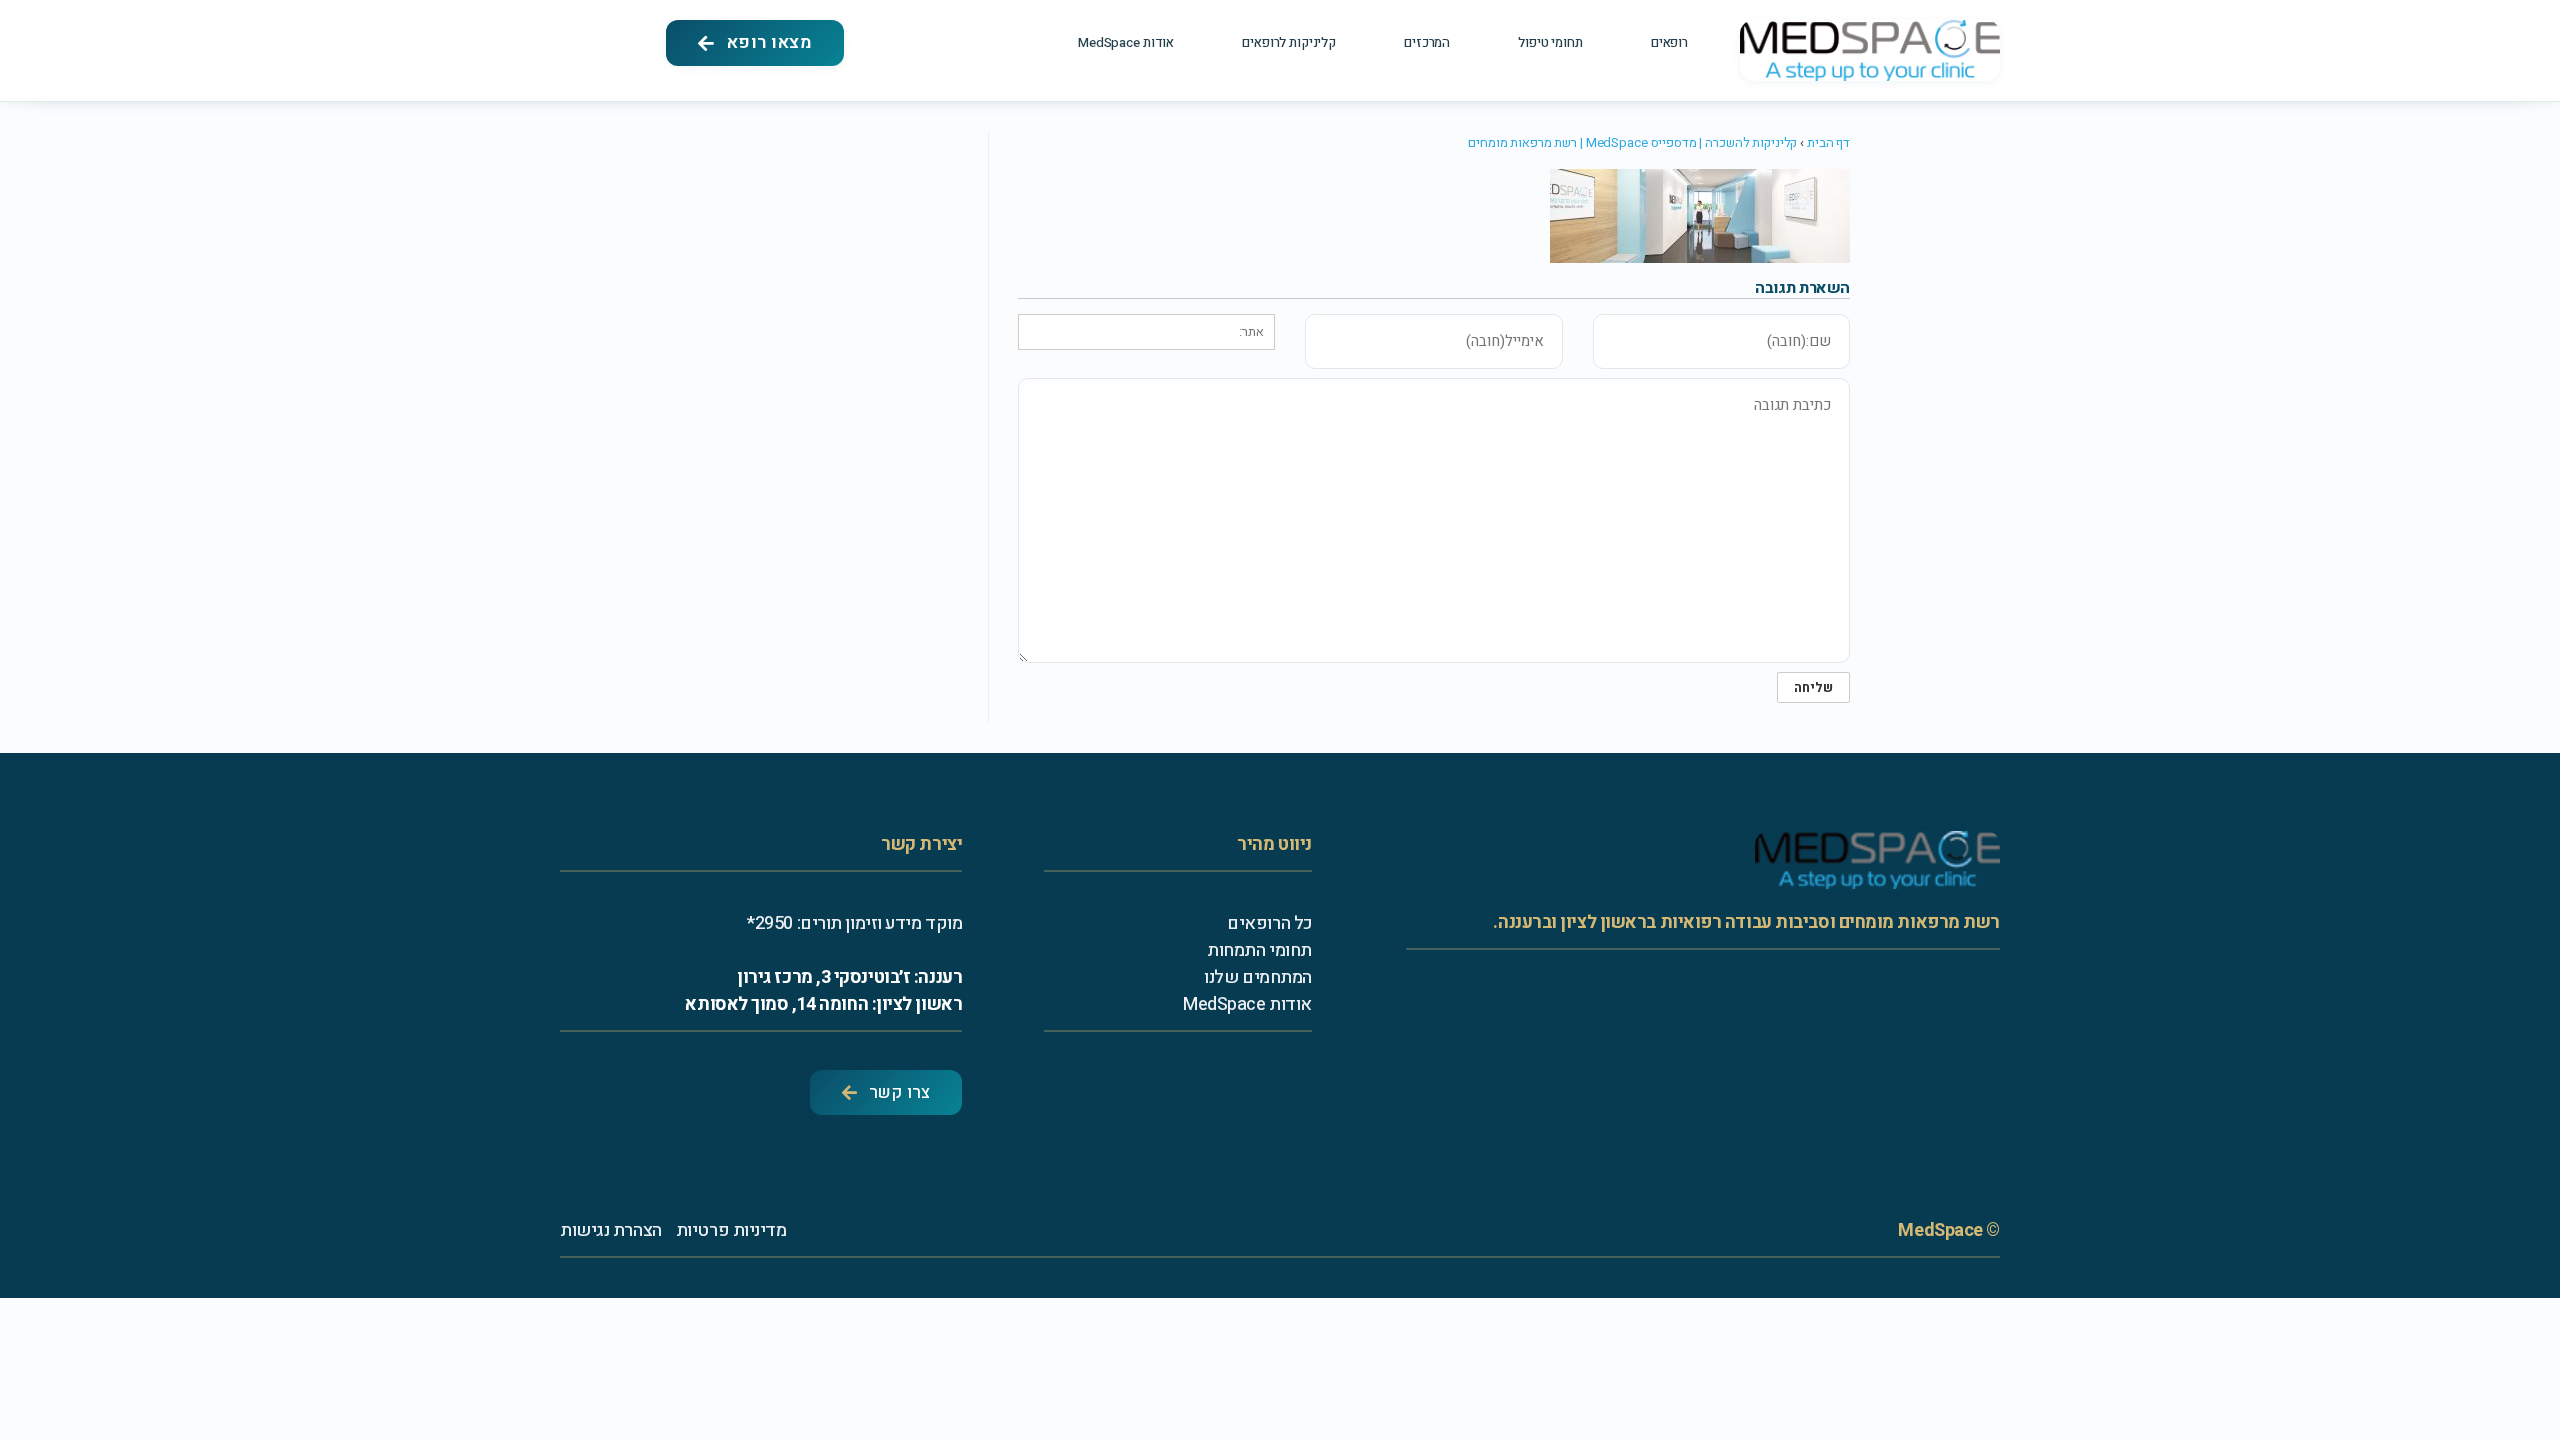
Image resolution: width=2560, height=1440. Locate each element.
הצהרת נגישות (611, 1230)
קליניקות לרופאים (1289, 42)
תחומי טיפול (1550, 42)
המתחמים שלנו (1258, 977)
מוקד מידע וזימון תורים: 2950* (854, 923)
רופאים (1669, 42)
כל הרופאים (1269, 923)
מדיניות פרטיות (731, 1230)
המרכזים (1427, 42)
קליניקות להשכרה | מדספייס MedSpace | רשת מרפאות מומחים (1632, 142)
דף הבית (1828, 142)
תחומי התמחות (1259, 950)
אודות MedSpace (1126, 42)
